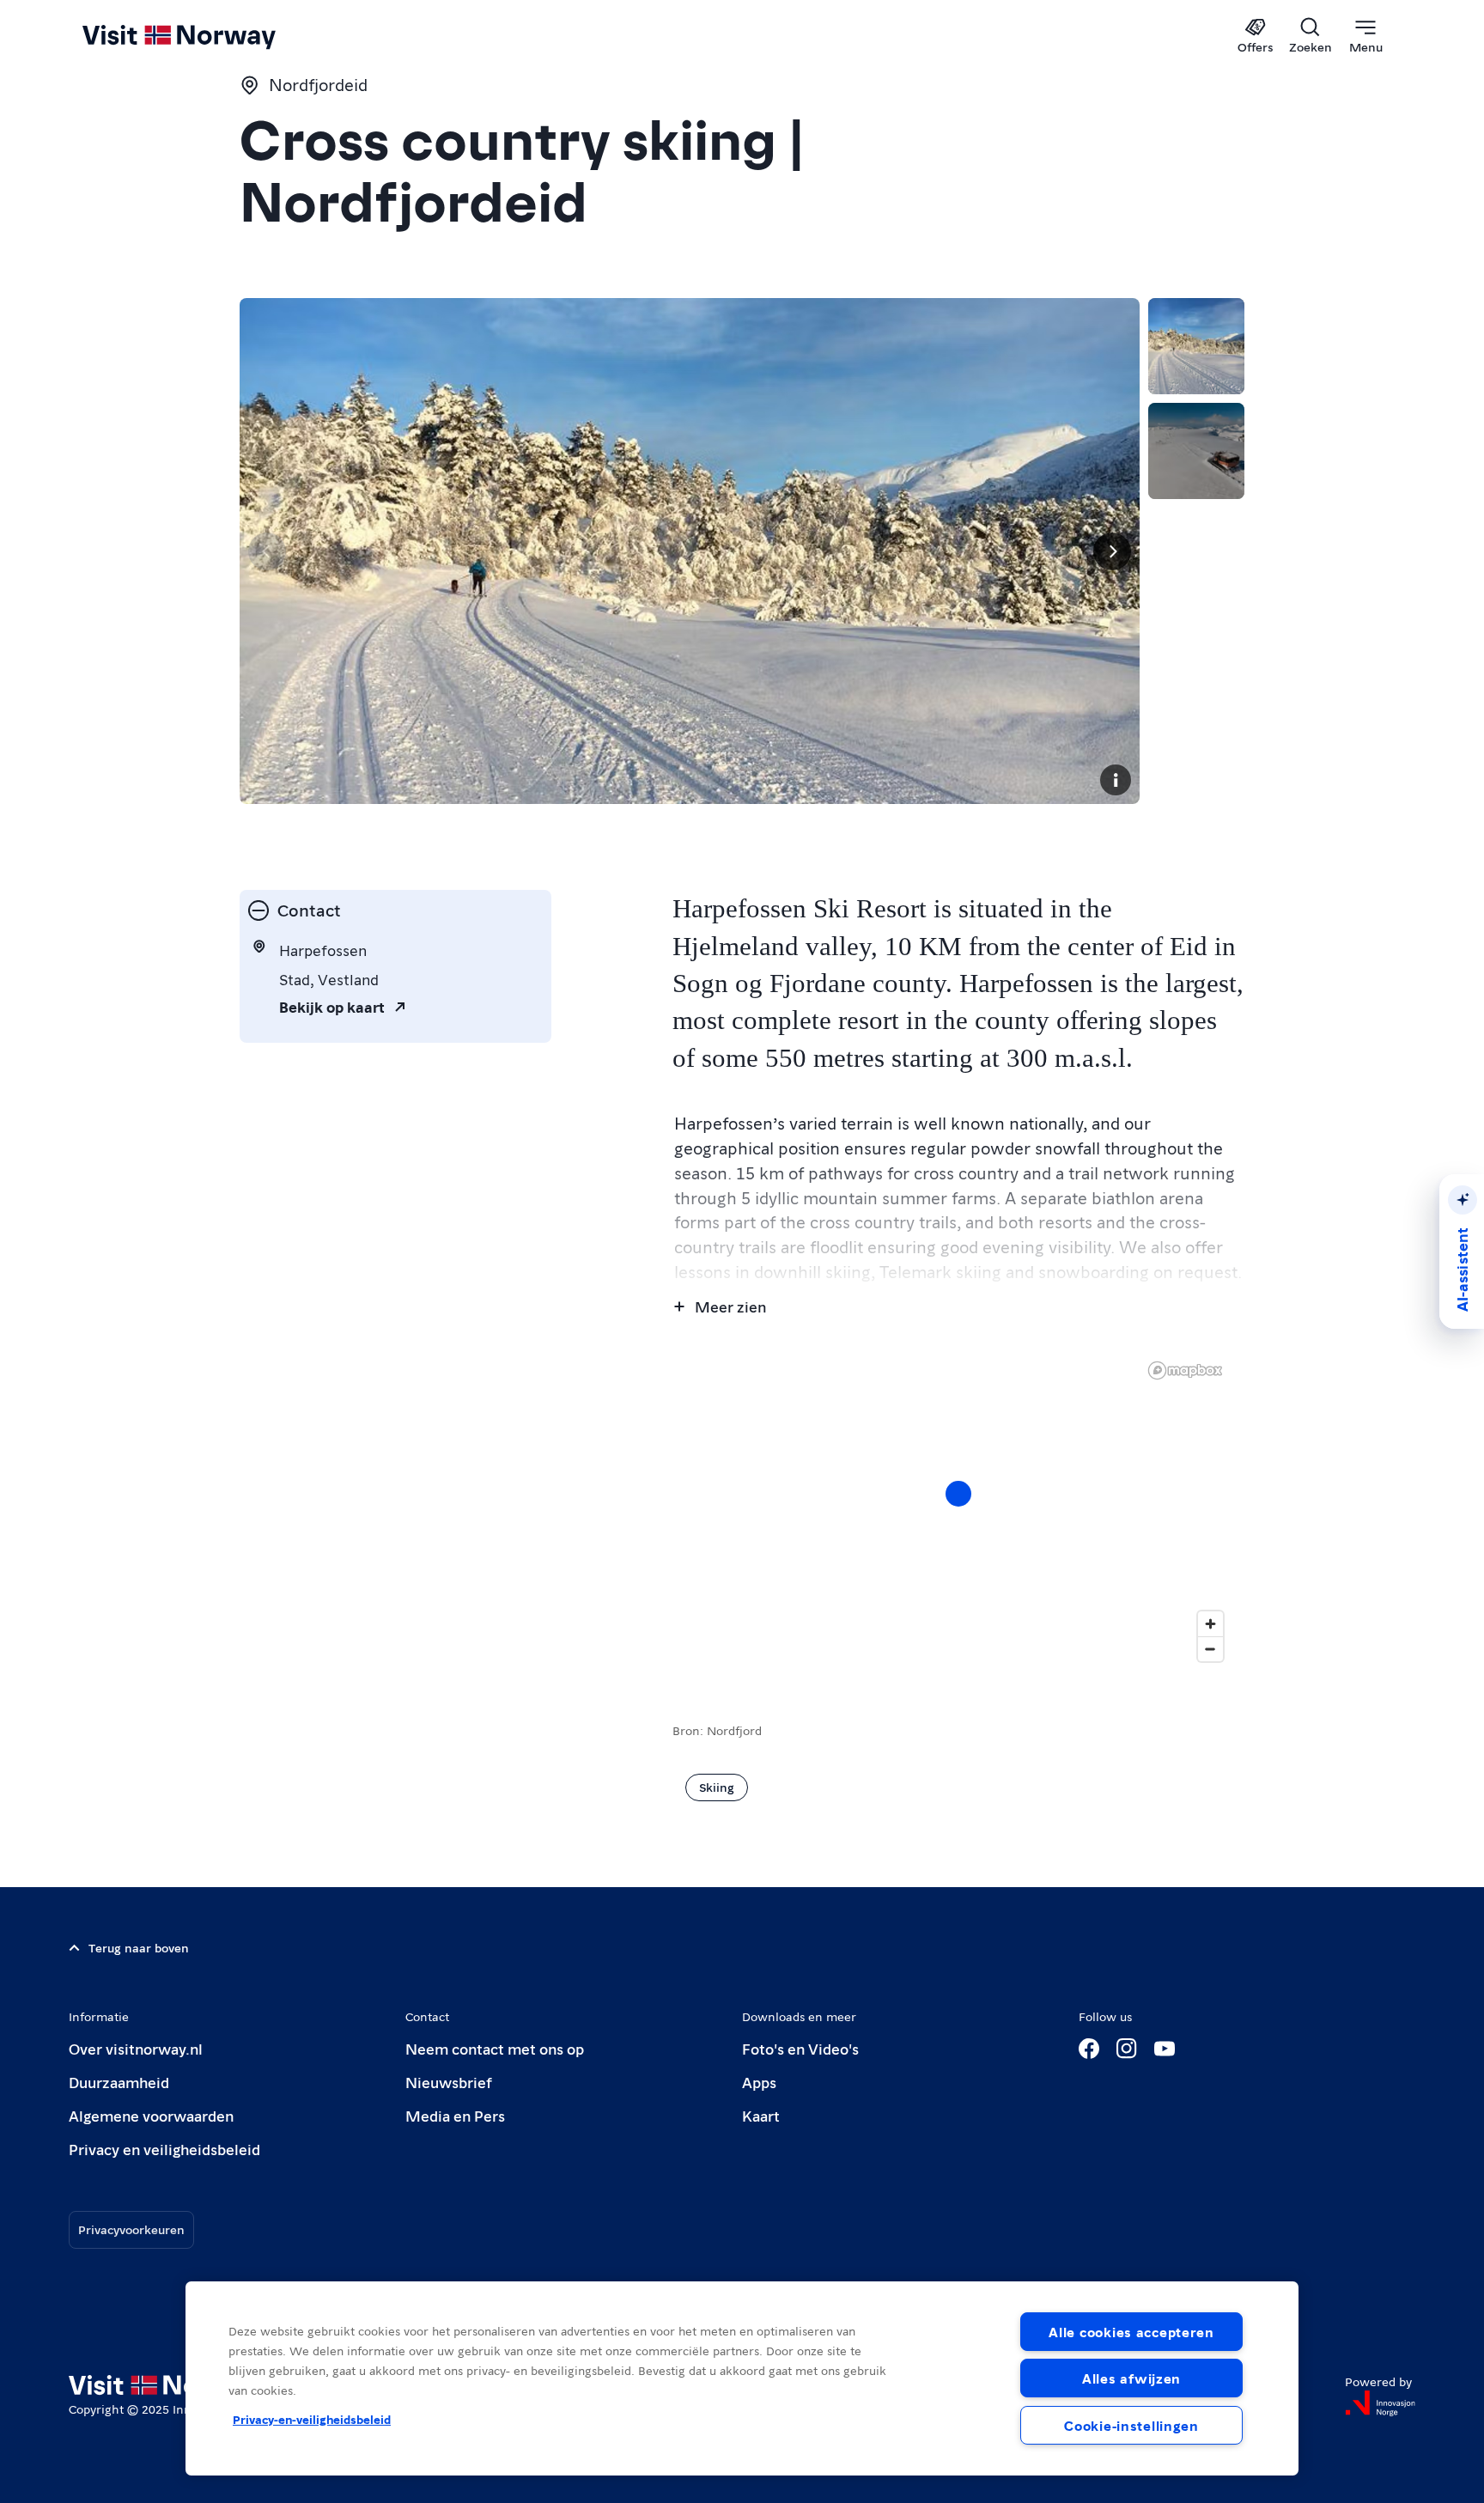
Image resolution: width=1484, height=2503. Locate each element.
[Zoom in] (1210, 1624)
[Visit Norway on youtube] (1165, 2049)
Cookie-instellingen (1131, 2425)
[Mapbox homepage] (1185, 1370)
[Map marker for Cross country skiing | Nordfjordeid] (958, 1494)
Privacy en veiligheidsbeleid (164, 2149)
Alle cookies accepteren (1131, 2332)
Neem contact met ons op (495, 2048)
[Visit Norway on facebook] (1089, 2049)
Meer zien (730, 1306)
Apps (759, 2082)
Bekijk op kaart (332, 1006)
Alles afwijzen (1131, 2378)
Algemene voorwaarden (151, 2115)
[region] (742, 2378)
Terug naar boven (139, 1947)
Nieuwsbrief (449, 2082)
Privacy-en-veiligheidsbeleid (312, 2419)
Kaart (761, 2115)
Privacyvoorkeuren (131, 2229)
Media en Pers (455, 2115)
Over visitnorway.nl (136, 2048)
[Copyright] (1116, 780)
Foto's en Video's (800, 2048)
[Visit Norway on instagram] (1127, 2049)
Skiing (717, 1787)
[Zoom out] (1210, 1649)
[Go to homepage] (207, 36)
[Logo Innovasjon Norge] (1380, 2403)
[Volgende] (1112, 551)
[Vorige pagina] (267, 551)
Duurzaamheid (119, 2082)
